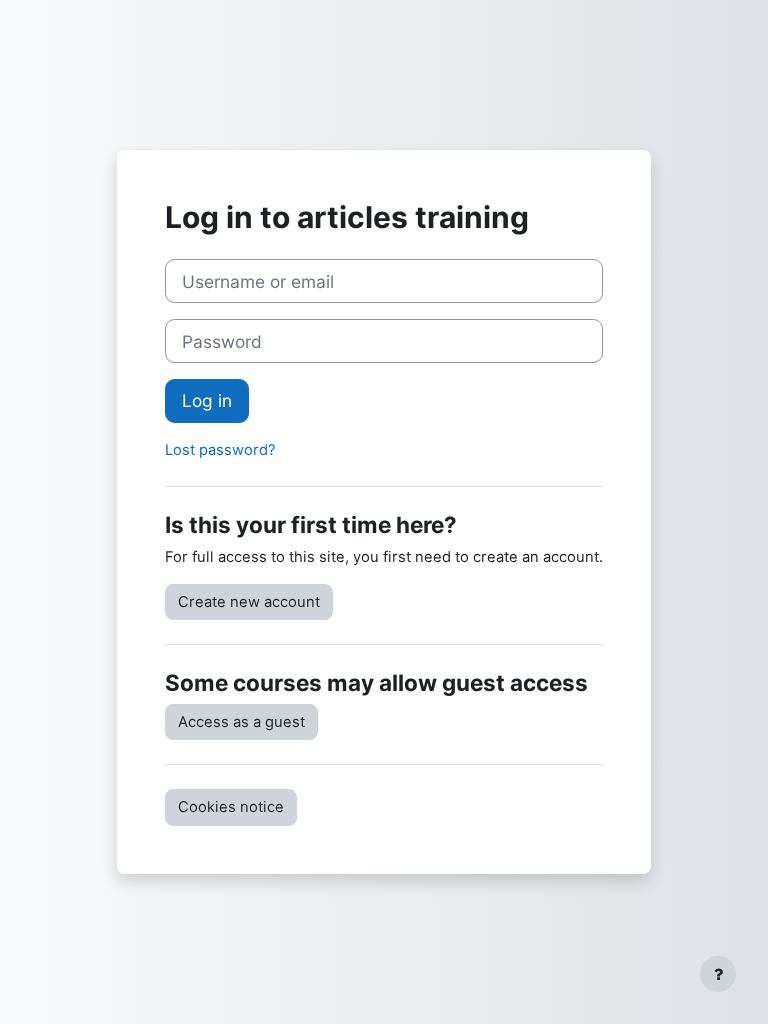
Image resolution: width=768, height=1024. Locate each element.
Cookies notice (231, 807)
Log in (207, 400)
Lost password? (220, 450)
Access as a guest (241, 722)
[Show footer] (718, 974)
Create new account (249, 602)
